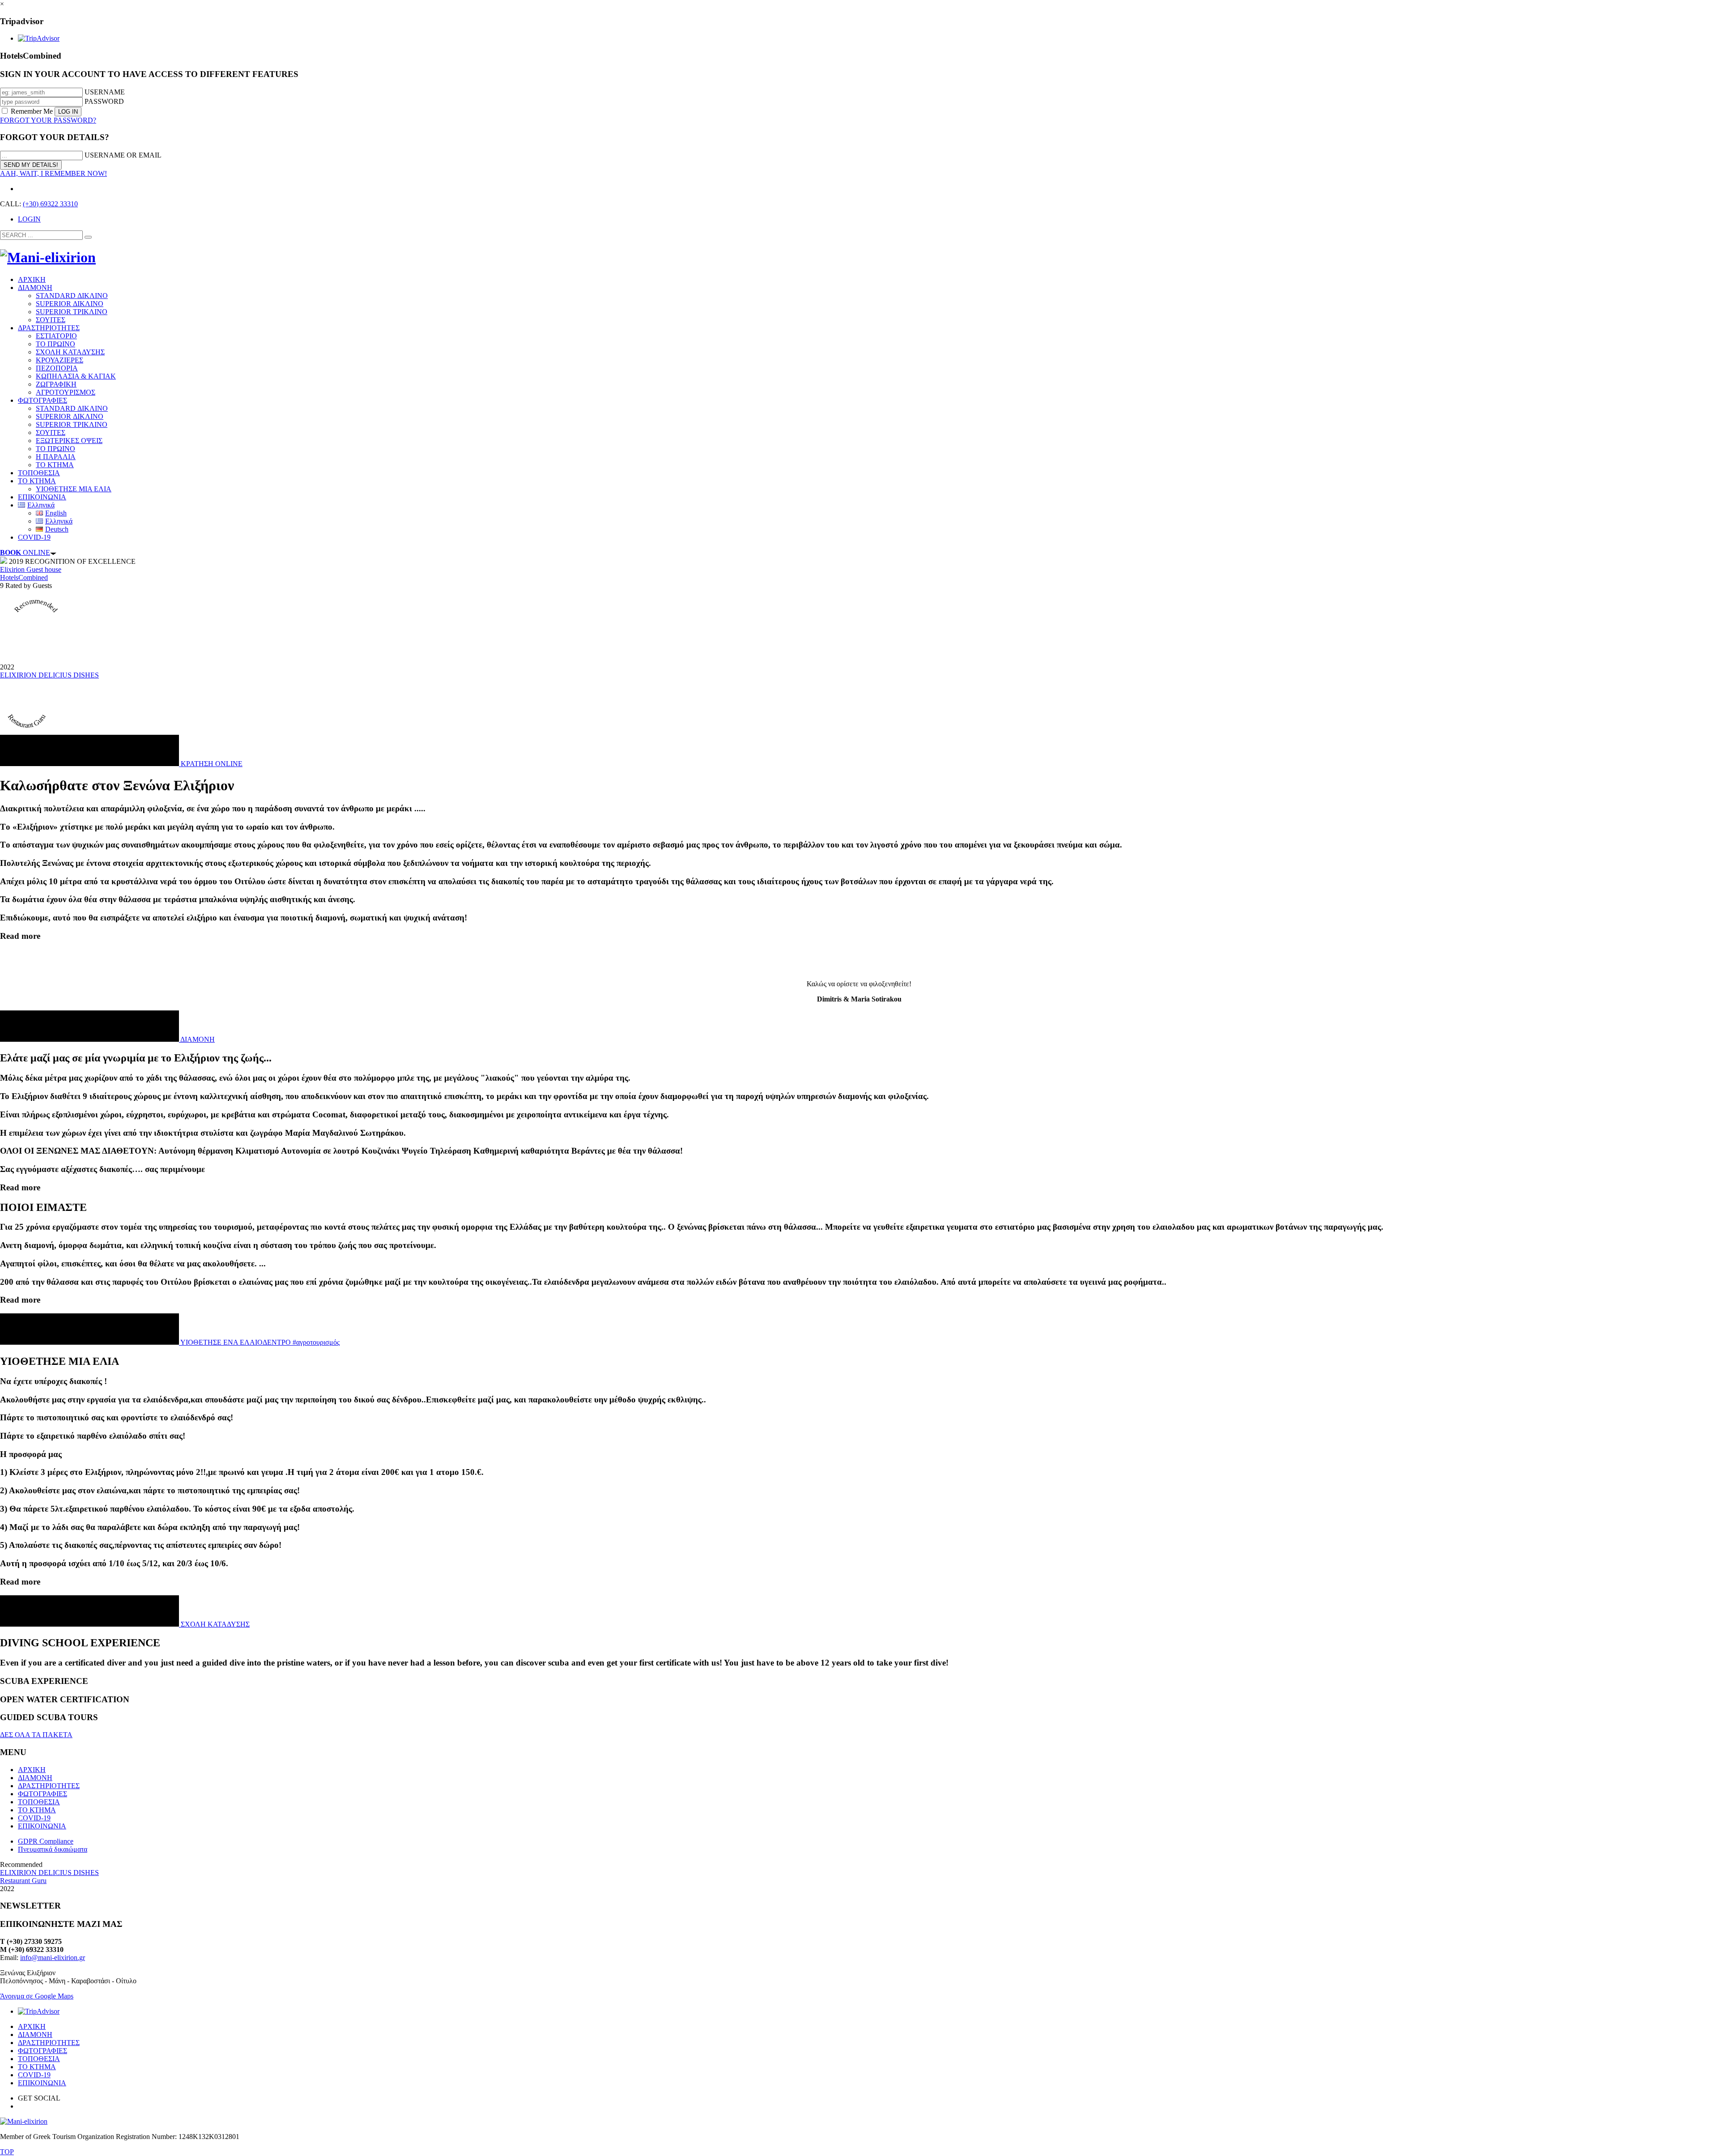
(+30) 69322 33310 (50, 204)
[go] (88, 237)
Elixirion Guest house (31, 569)
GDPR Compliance (46, 1841)
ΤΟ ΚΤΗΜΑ (37, 1810)
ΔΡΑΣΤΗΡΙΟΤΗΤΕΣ (49, 1786)
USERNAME (105, 92)
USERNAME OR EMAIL (123, 155)
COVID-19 (34, 1818)
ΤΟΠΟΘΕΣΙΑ (39, 1802)
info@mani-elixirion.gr (53, 1958)
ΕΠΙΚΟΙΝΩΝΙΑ (42, 1826)
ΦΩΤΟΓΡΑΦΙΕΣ (43, 1794)
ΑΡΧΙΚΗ (32, 1770)
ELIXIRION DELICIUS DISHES (49, 675)
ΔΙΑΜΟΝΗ (35, 1778)
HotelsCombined (24, 577)
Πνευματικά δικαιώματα (53, 1849)
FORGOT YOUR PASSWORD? (48, 120)
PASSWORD (104, 101)
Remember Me (32, 111)
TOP (7, 2152)
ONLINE (25, 552)
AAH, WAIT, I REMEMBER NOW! (53, 173)
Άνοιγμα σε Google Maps (37, 1996)
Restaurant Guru (23, 1881)
